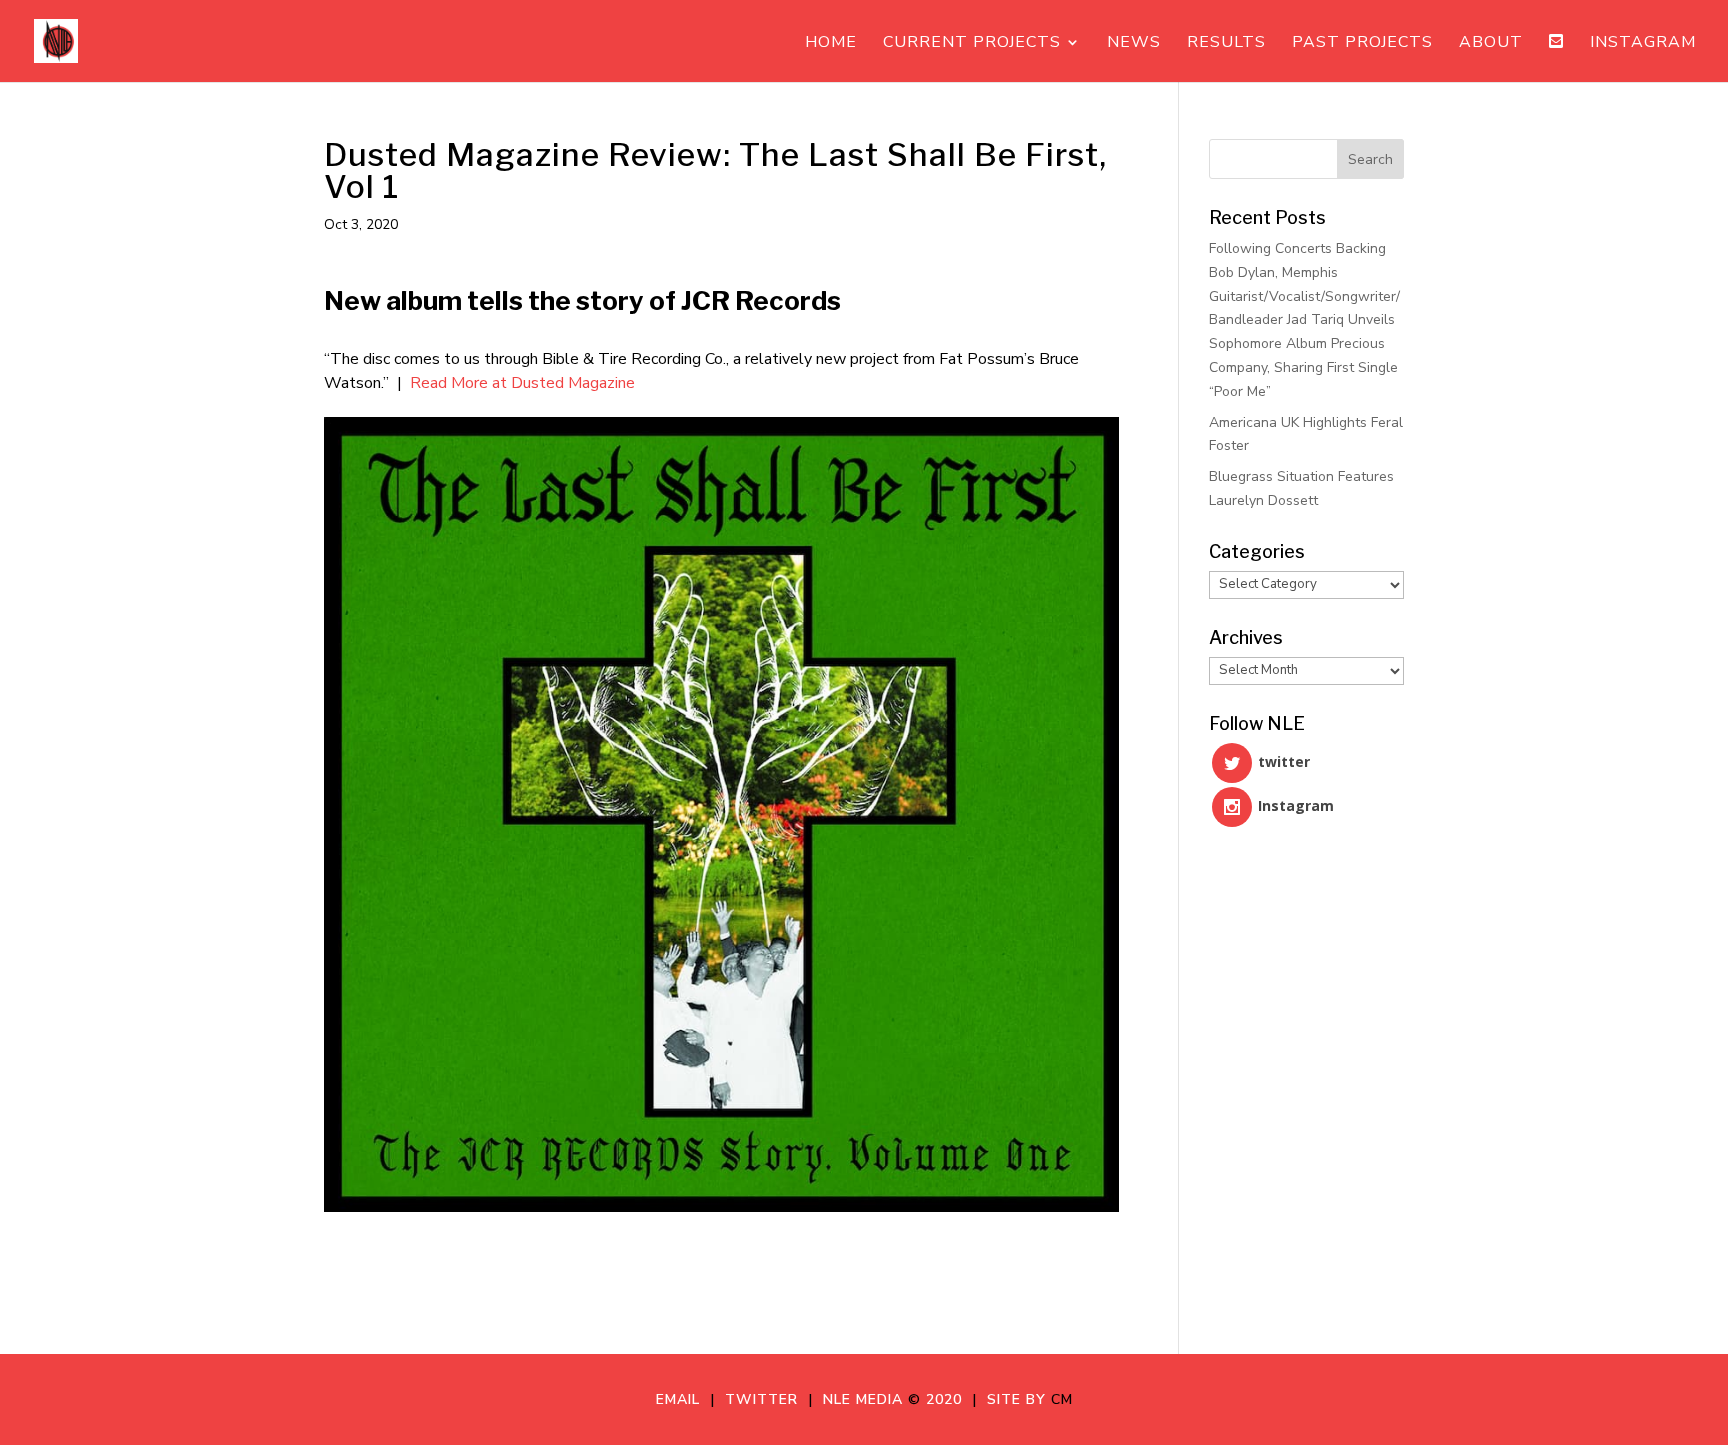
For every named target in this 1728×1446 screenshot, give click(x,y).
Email (683, 1399)
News (1134, 44)
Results (1226, 44)
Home (831, 44)
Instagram (1643, 44)
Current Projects (972, 44)
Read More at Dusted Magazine (522, 383)
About (1491, 44)
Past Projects (1362, 44)
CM (1062, 1399)
